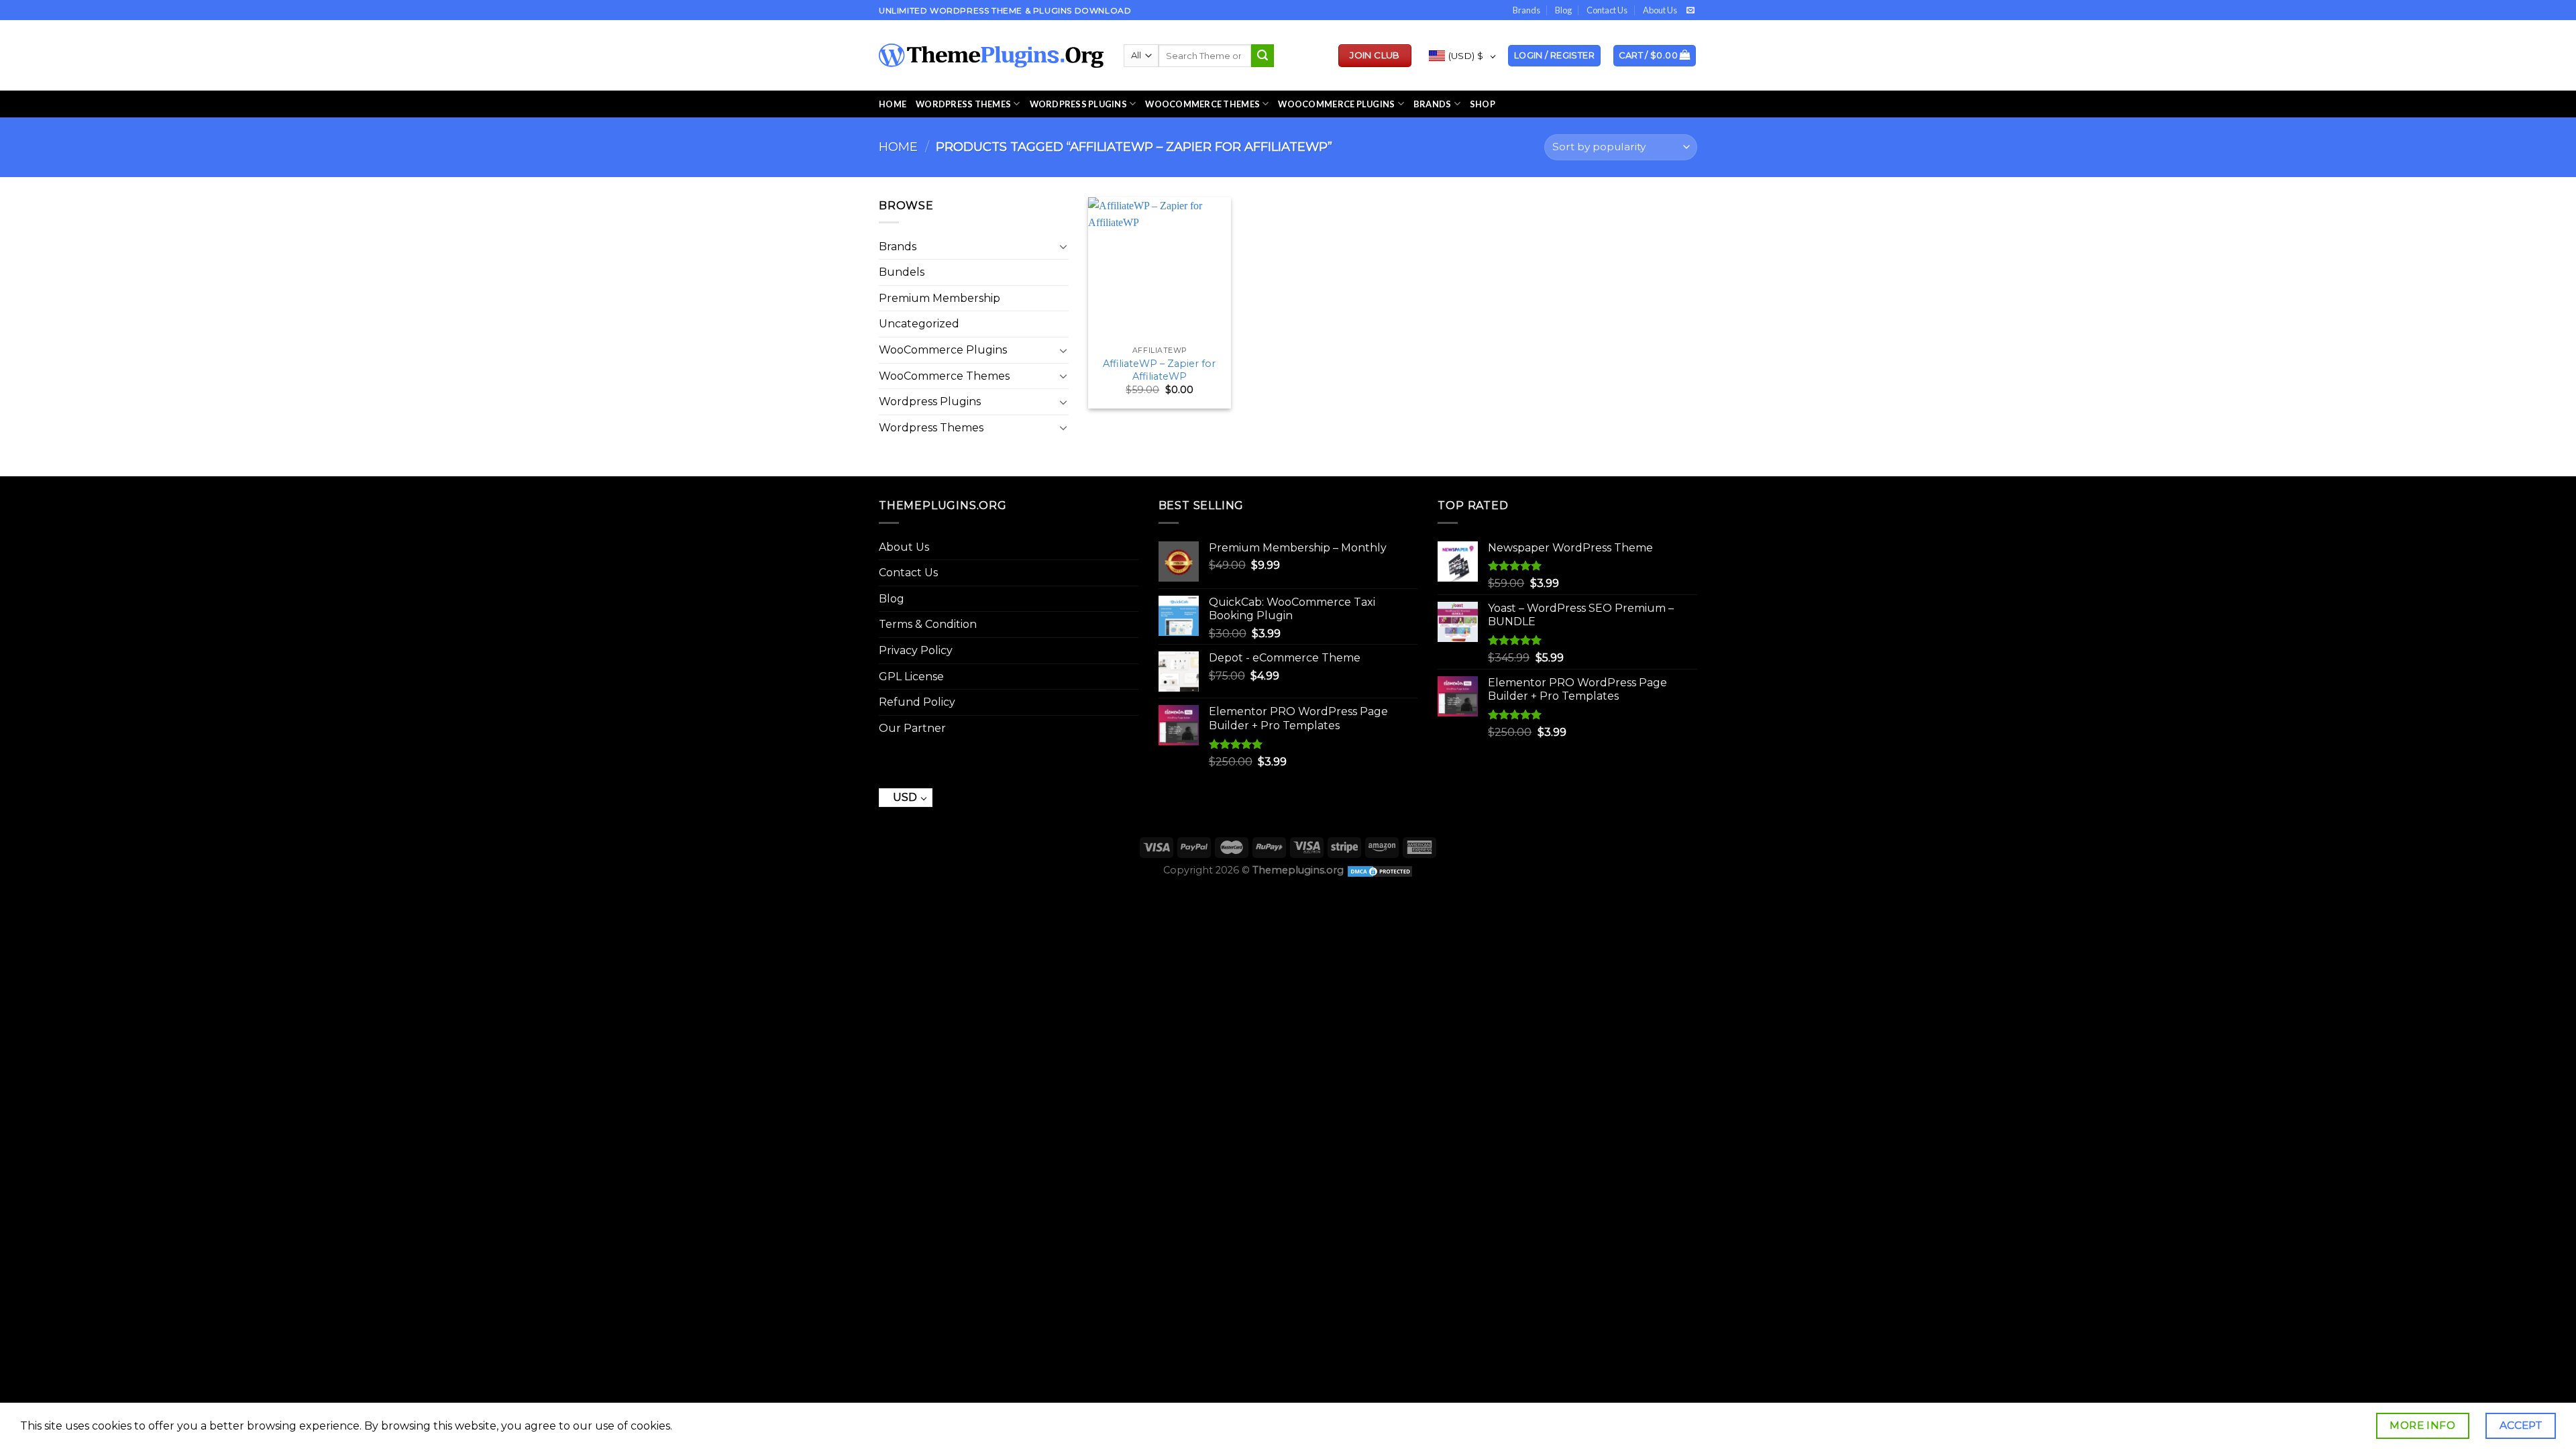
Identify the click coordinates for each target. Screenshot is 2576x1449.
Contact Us (1607, 10)
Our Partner (912, 728)
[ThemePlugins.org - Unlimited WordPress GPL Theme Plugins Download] (991, 56)
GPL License (911, 677)
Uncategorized (919, 324)
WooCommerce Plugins (1336, 104)
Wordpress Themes (931, 428)
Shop (1483, 104)
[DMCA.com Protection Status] (1380, 870)
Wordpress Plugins (930, 401)
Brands (1526, 10)
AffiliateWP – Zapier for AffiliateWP (1159, 370)
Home (893, 104)
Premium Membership (940, 298)
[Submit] (1263, 56)
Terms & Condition (928, 624)
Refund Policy (917, 702)
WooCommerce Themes (1202, 104)
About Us (1660, 10)
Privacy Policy (916, 650)
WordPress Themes (963, 104)
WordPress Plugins (1078, 104)
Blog (1563, 10)
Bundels (902, 272)
